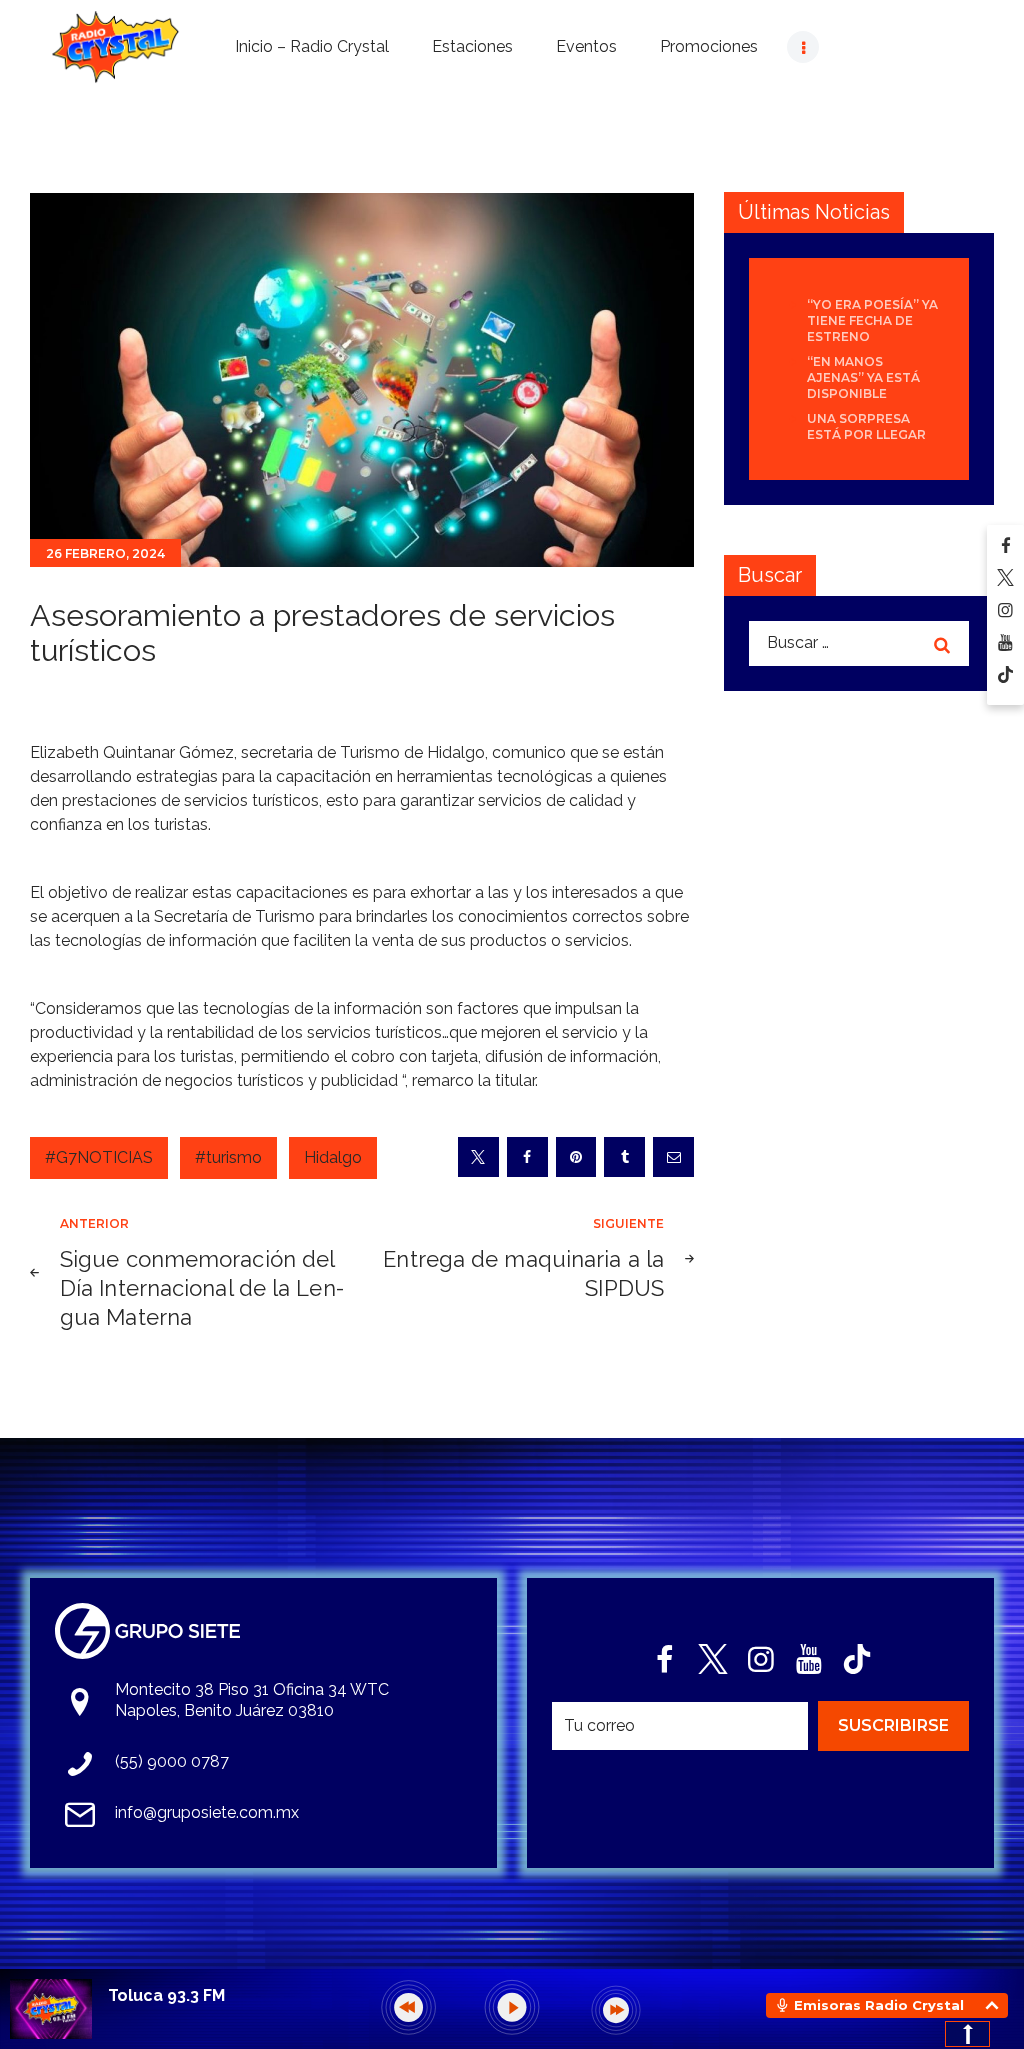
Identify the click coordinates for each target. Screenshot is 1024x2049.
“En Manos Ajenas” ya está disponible (863, 377)
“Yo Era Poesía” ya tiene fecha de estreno (872, 320)
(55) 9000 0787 (172, 1761)
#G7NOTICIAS (99, 1157)
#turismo (228, 1157)
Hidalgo (333, 1157)
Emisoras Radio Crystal (879, 2005)
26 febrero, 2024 (105, 553)
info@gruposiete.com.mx (207, 1812)
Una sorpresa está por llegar (866, 426)
